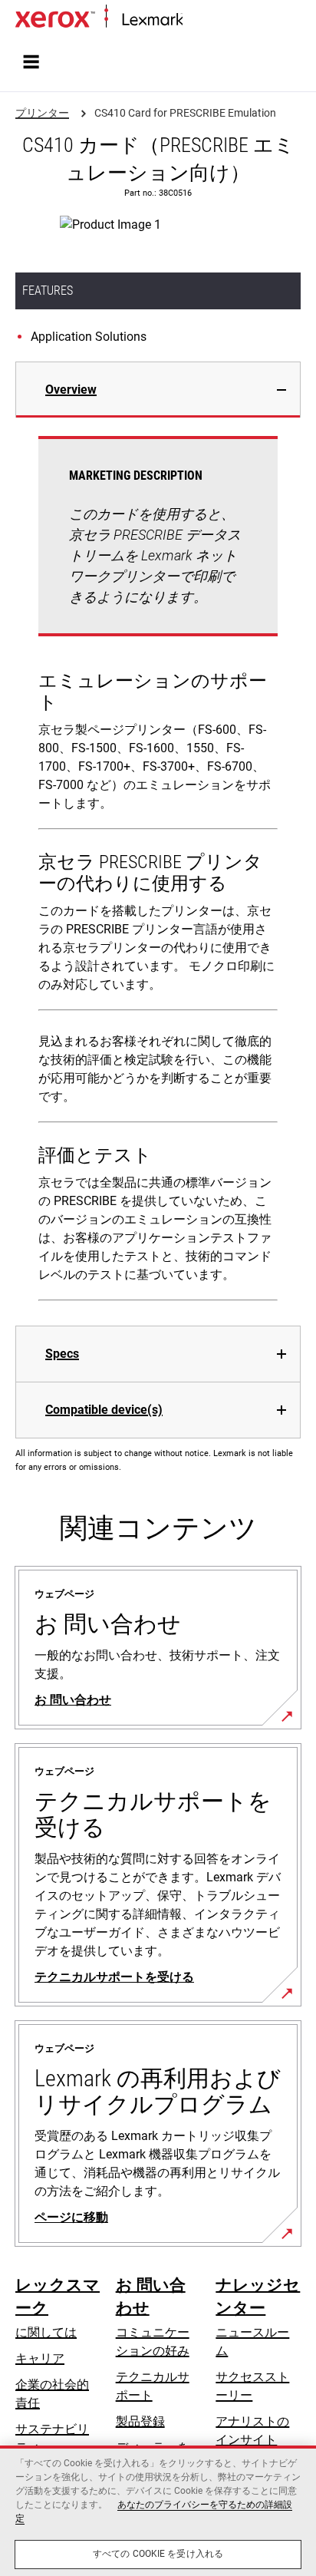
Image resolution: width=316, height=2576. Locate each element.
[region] (158, 2511)
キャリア (40, 2358)
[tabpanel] (158, 872)
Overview (71, 390)
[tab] (158, 390)
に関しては (46, 2332)
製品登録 (140, 2421)
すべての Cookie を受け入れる (158, 2554)
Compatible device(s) (104, 1410)
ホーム (199, 20)
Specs (62, 1354)
